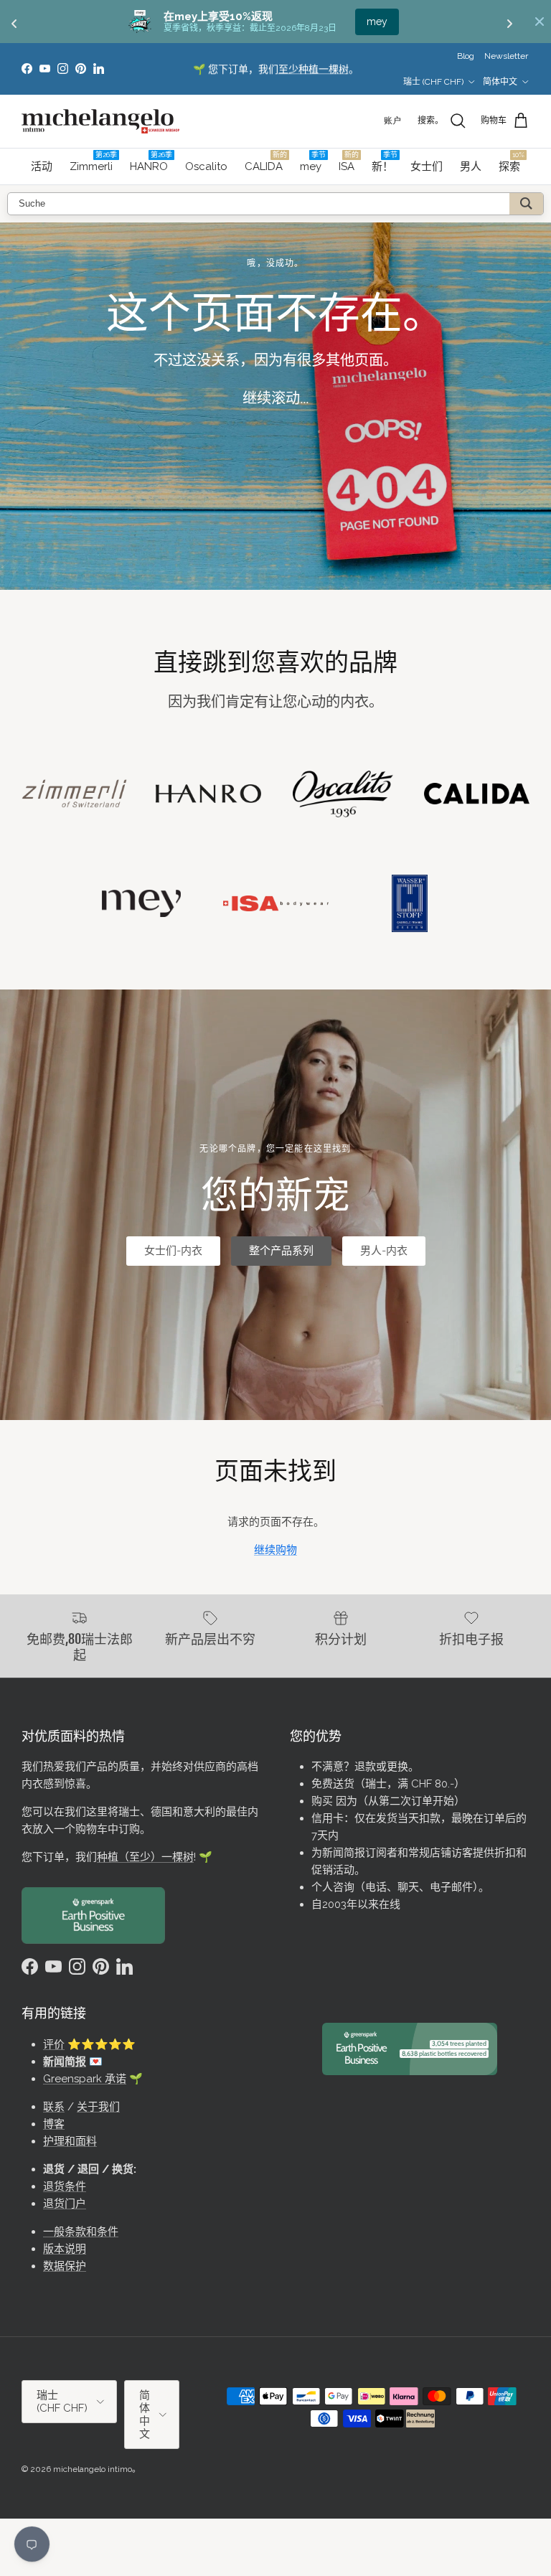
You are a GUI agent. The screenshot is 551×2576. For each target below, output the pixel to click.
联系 (54, 2107)
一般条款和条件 (81, 2232)
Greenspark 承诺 (85, 2079)
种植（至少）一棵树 (145, 1857)
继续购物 (275, 1550)
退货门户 (65, 2204)
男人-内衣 (384, 1251)
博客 (54, 2124)
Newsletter (506, 56)
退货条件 (65, 2186)
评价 (54, 2044)
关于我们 (98, 2107)
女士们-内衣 (173, 1251)
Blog (466, 56)
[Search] (526, 204)
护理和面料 (70, 2141)
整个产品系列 (281, 1251)
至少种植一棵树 (314, 69)
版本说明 (65, 2249)
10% (377, 22)
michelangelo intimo (93, 2469)
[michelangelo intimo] (100, 121)
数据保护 (65, 2266)
